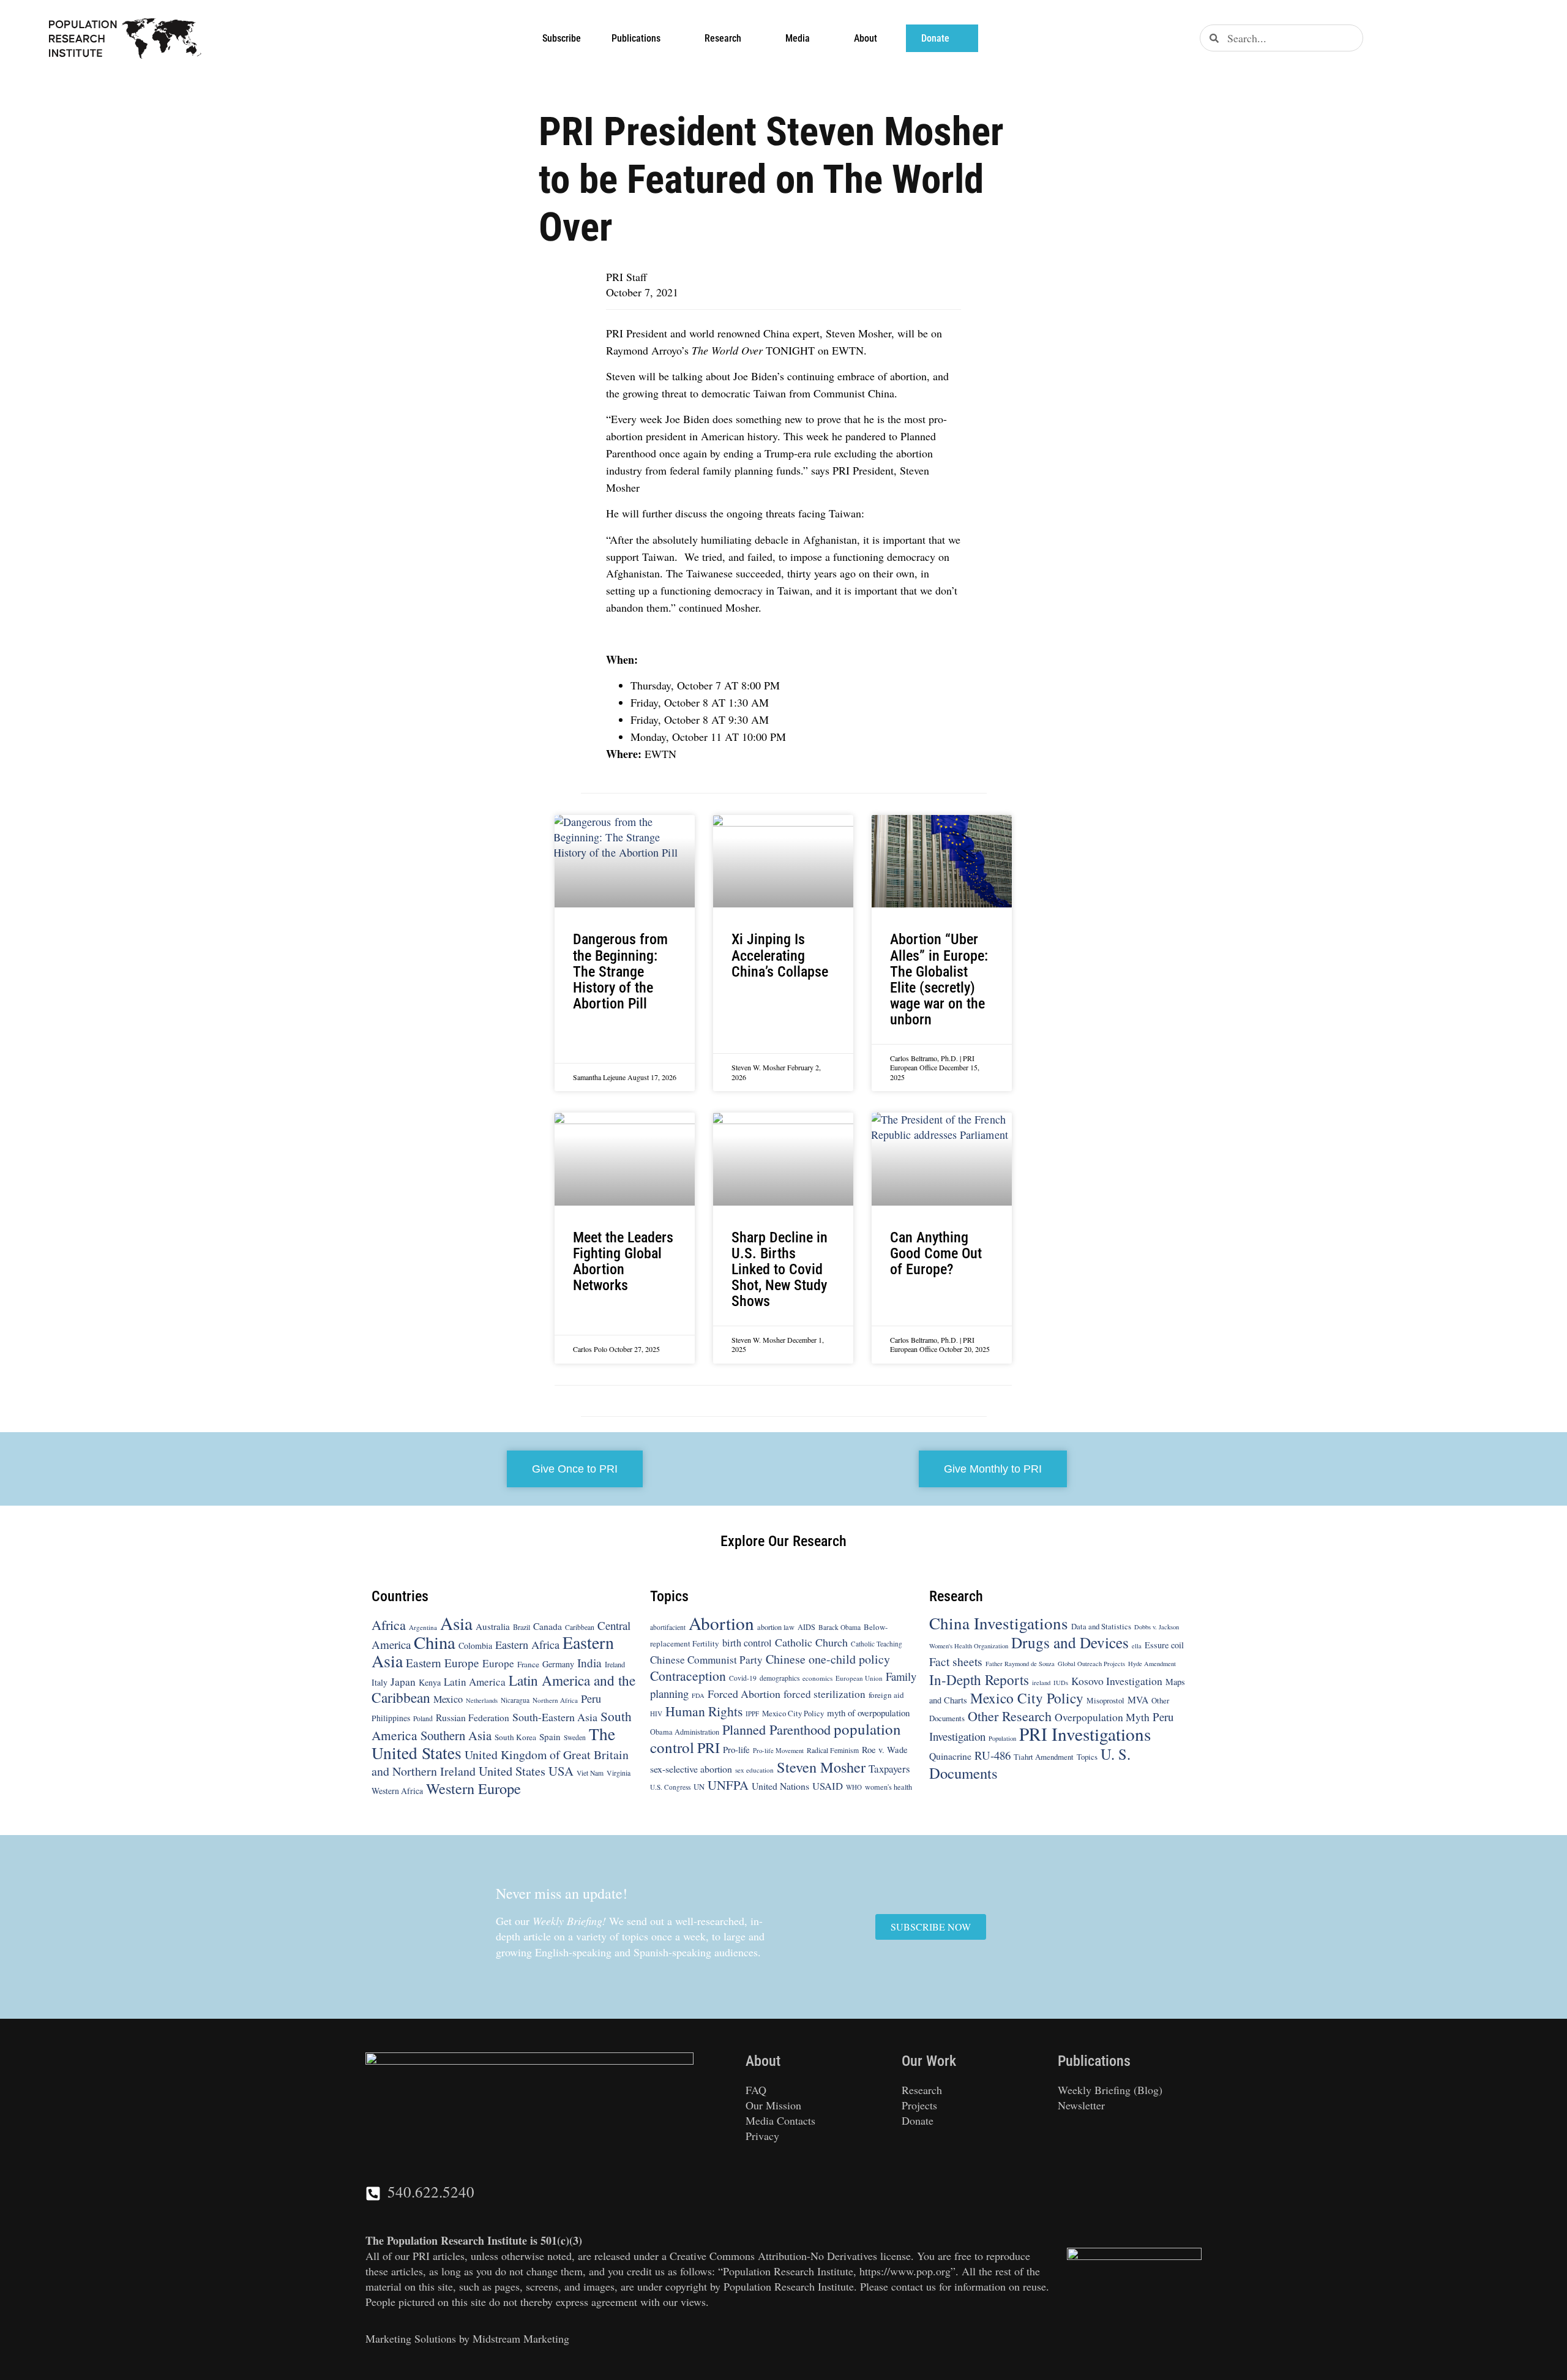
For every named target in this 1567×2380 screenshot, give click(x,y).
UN (699, 1787)
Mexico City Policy (793, 1713)
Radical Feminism (833, 1750)
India (589, 1663)
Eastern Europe (443, 1663)
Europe (498, 1663)
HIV (656, 1714)
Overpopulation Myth (1102, 1717)
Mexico (448, 1699)
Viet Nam (590, 1773)
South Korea (515, 1737)
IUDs (1061, 1683)
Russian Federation (473, 1717)
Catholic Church (811, 1642)
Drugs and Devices (1070, 1642)
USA (561, 1771)
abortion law (776, 1627)
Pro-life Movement (778, 1751)
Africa (389, 1624)
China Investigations (999, 1623)
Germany (558, 1664)
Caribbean (580, 1627)
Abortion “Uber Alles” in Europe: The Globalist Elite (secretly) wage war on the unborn (939, 979)
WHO (854, 1787)
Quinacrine (950, 1756)
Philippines (391, 1718)
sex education (754, 1770)
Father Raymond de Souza (1020, 1664)
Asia (456, 1623)
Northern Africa (555, 1700)
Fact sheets (956, 1661)
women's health (888, 1787)
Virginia (619, 1773)
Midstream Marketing (521, 2338)
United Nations (780, 1786)
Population (1002, 1738)
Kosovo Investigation (1117, 1681)
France (528, 1664)
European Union (859, 1678)
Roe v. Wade (885, 1750)
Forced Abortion (744, 1694)
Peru (591, 1699)
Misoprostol (1105, 1700)
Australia (493, 1626)
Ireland (615, 1664)
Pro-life (736, 1749)
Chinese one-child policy (828, 1659)
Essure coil (1164, 1645)
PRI (709, 1747)
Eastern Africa (527, 1645)
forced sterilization (825, 1694)
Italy (380, 1682)
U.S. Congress (670, 1787)
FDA (698, 1695)
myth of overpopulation (868, 1713)
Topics (1087, 1757)
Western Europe (473, 1788)
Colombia (475, 1646)
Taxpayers (889, 1769)
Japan (403, 1682)
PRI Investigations (1085, 1734)
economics (817, 1678)
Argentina (423, 1627)
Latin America (475, 1682)
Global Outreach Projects (1091, 1664)
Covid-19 (743, 1678)
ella (1137, 1646)
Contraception (688, 1676)
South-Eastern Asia (555, 1717)
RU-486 (993, 1755)
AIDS (806, 1627)
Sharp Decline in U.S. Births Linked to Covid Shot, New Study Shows (780, 1270)
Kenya (430, 1682)
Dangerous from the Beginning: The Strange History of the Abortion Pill (620, 971)
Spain (550, 1736)
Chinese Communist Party (706, 1660)
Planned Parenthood (776, 1729)
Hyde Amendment (1152, 1664)
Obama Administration (685, 1732)
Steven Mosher (821, 1767)
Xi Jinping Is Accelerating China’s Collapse (780, 955)
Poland (423, 1718)
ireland (1041, 1683)
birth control (747, 1643)
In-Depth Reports (979, 1680)
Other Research (1010, 1716)
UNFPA (728, 1785)
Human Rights (704, 1711)
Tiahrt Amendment (1044, 1757)
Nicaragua (515, 1700)
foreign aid (886, 1695)
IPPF (752, 1714)
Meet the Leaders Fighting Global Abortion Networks (623, 1262)
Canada (548, 1626)
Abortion (721, 1623)
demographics (780, 1678)
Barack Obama (840, 1627)
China (435, 1642)
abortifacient (668, 1627)
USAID (828, 1786)
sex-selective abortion (691, 1769)
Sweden (575, 1737)
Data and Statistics (1101, 1626)
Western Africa (397, 1791)
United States (512, 1771)
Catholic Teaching (877, 1644)
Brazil (522, 1627)
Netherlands (482, 1700)
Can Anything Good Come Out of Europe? (936, 1253)
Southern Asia (456, 1735)
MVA (1138, 1699)
